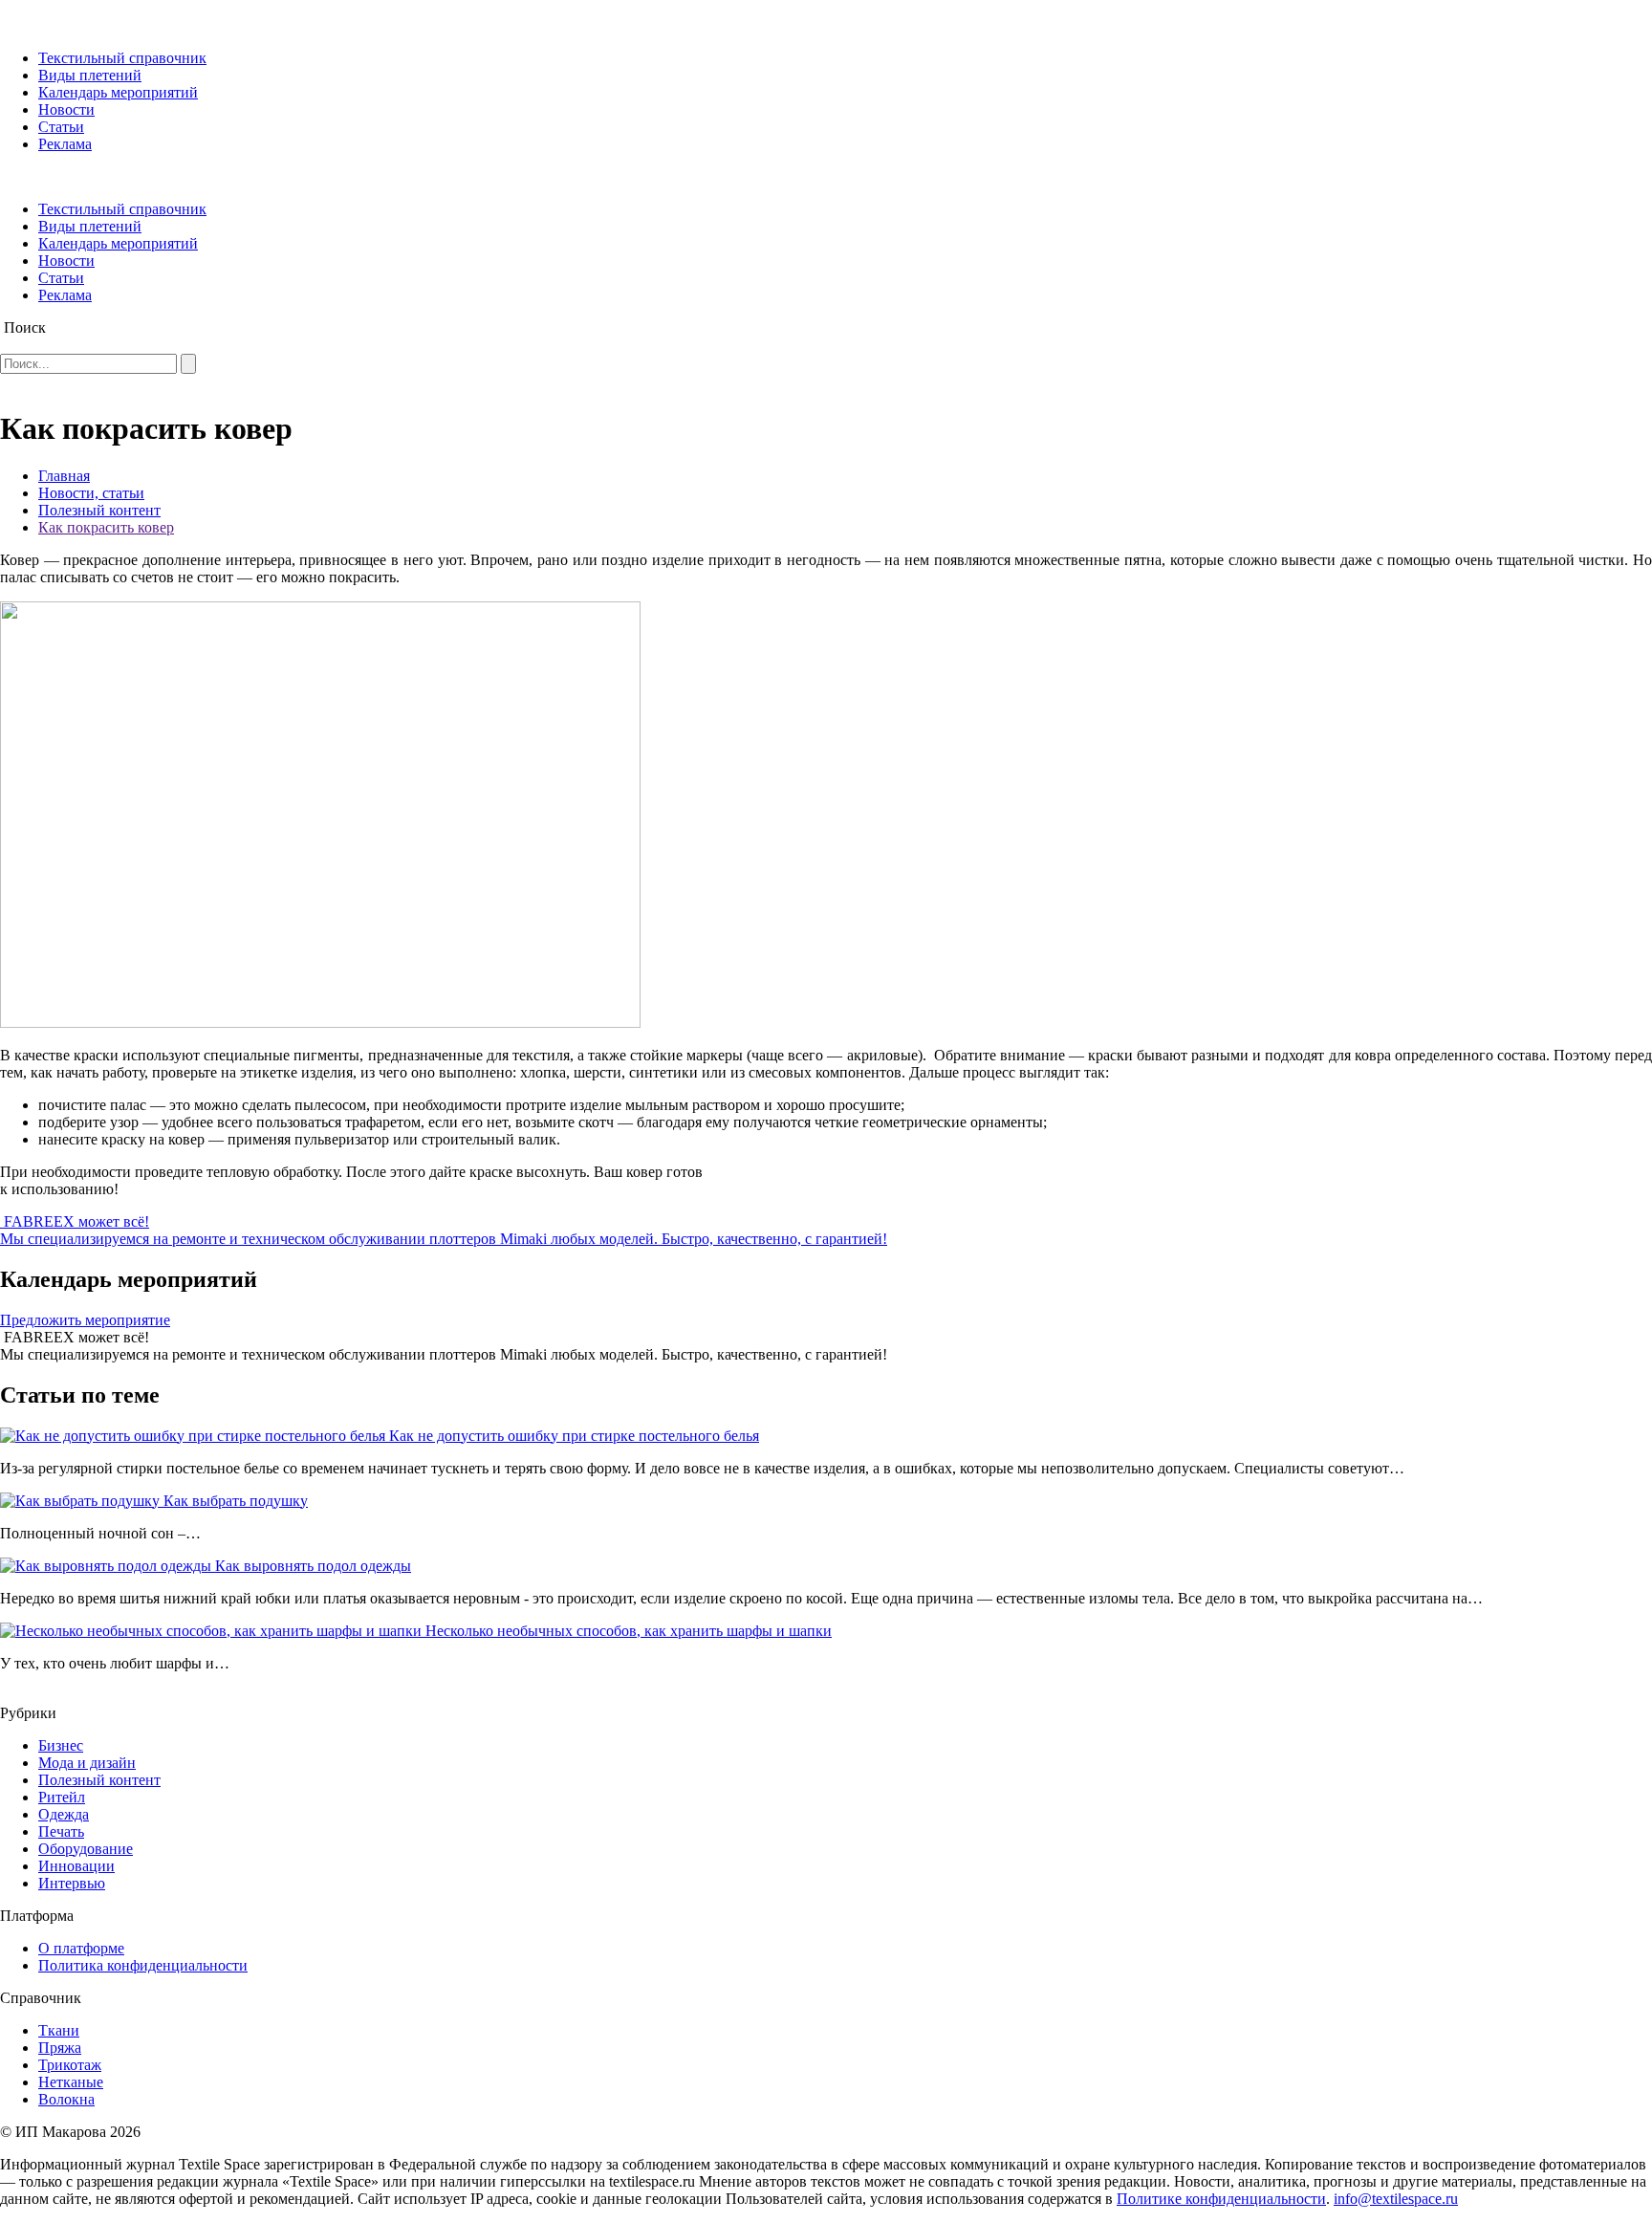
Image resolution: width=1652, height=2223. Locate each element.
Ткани (59, 2030)
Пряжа (60, 2048)
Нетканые (71, 2082)
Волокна (66, 2099)
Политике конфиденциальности (1221, 2199)
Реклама (65, 144)
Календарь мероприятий (118, 92)
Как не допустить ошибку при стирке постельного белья (574, 1436)
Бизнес (61, 1745)
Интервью (72, 1883)
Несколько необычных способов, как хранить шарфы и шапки (629, 1631)
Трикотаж (70, 2065)
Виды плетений (90, 75)
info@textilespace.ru (1396, 2199)
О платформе (81, 1948)
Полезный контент (99, 510)
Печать (61, 1831)
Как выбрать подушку (236, 1501)
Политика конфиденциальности (143, 1965)
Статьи (61, 127)
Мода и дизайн (87, 1763)
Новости (66, 109)
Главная (64, 476)
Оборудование (86, 1849)
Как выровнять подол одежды (313, 1566)
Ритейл (62, 1797)
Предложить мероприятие (85, 1320)
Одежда (64, 1814)
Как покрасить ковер (106, 527)
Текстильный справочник (122, 58)
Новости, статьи (91, 493)
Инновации (76, 1866)
